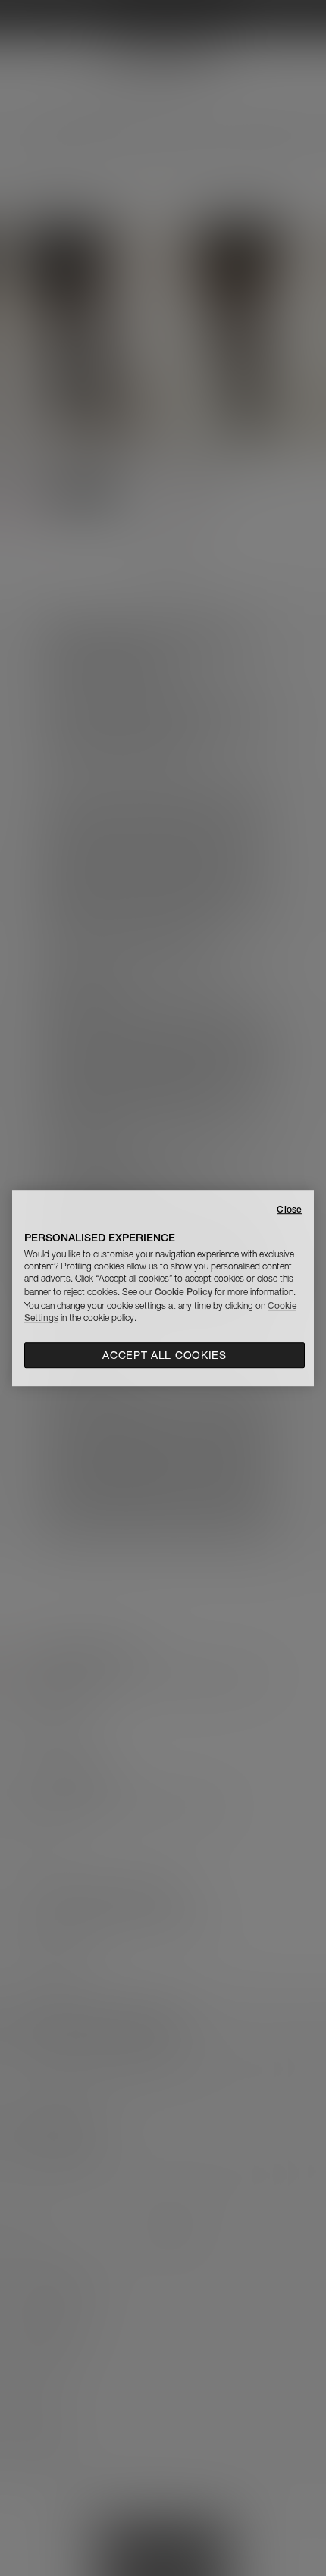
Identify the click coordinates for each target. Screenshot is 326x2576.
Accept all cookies (165, 1355)
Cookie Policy (183, 1292)
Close (289, 1209)
